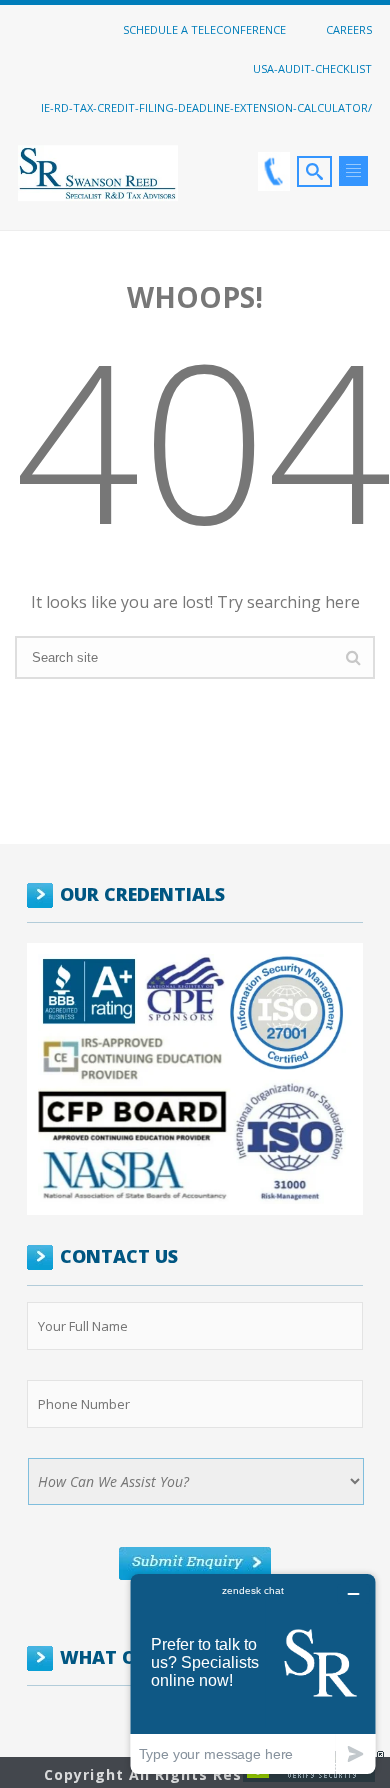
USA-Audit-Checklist (312, 68)
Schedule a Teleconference (204, 29)
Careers (349, 29)
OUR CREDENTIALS (142, 894)
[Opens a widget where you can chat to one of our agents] (253, 1673)
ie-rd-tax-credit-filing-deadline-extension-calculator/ (206, 107)
